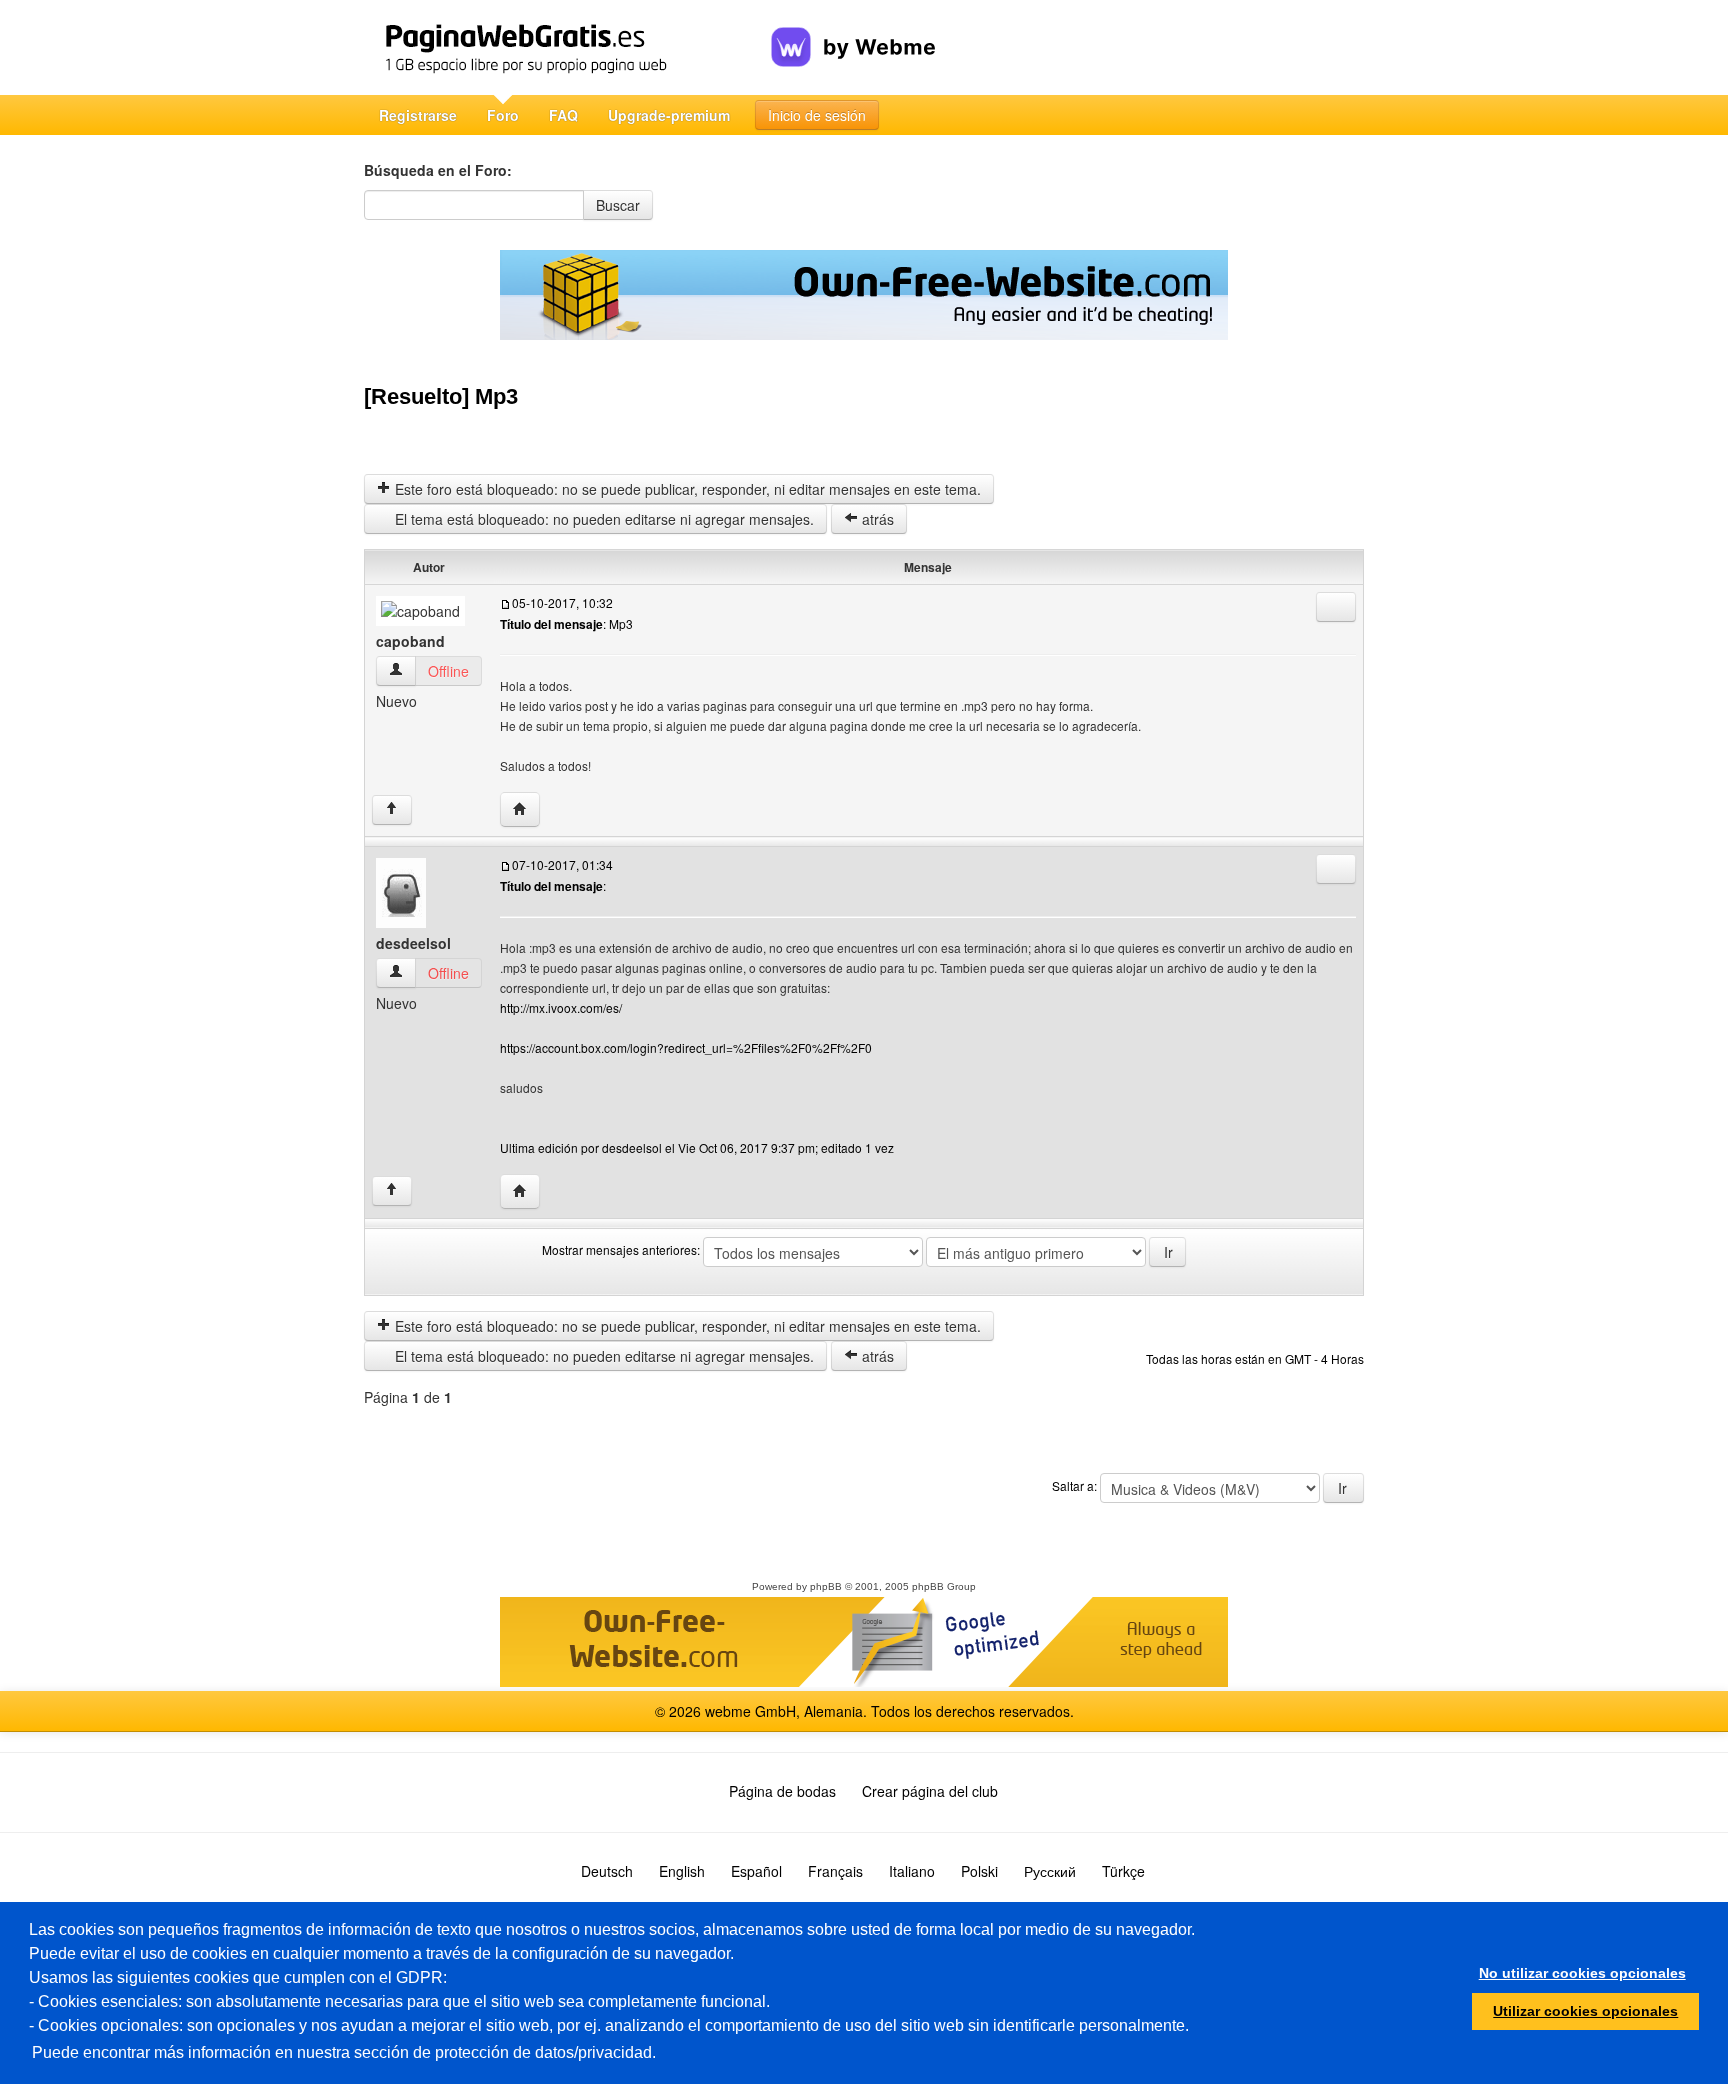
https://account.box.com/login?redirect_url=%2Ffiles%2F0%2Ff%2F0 (686, 1047)
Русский (1050, 1871)
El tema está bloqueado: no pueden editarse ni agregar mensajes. (602, 519)
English (682, 1871)
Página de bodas (782, 1791)
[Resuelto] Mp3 (441, 396)
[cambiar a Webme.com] (853, 31)
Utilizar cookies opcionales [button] (1585, 2011)
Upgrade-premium (669, 115)
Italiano (912, 1871)
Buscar (618, 205)
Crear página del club (930, 1791)
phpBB (826, 1586)
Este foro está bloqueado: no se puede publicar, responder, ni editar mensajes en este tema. (686, 489)
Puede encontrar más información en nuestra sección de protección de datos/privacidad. (344, 2052)
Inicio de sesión (817, 115)
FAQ (563, 115)
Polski (979, 1871)
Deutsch (607, 1871)
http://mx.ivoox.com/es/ (561, 1007)
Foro (503, 115)
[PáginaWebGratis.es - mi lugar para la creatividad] (567, 47)
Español (756, 1871)
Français (835, 1871)
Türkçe (1123, 1871)
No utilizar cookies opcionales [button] (1582, 1973)
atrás (876, 519)
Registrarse (418, 115)
